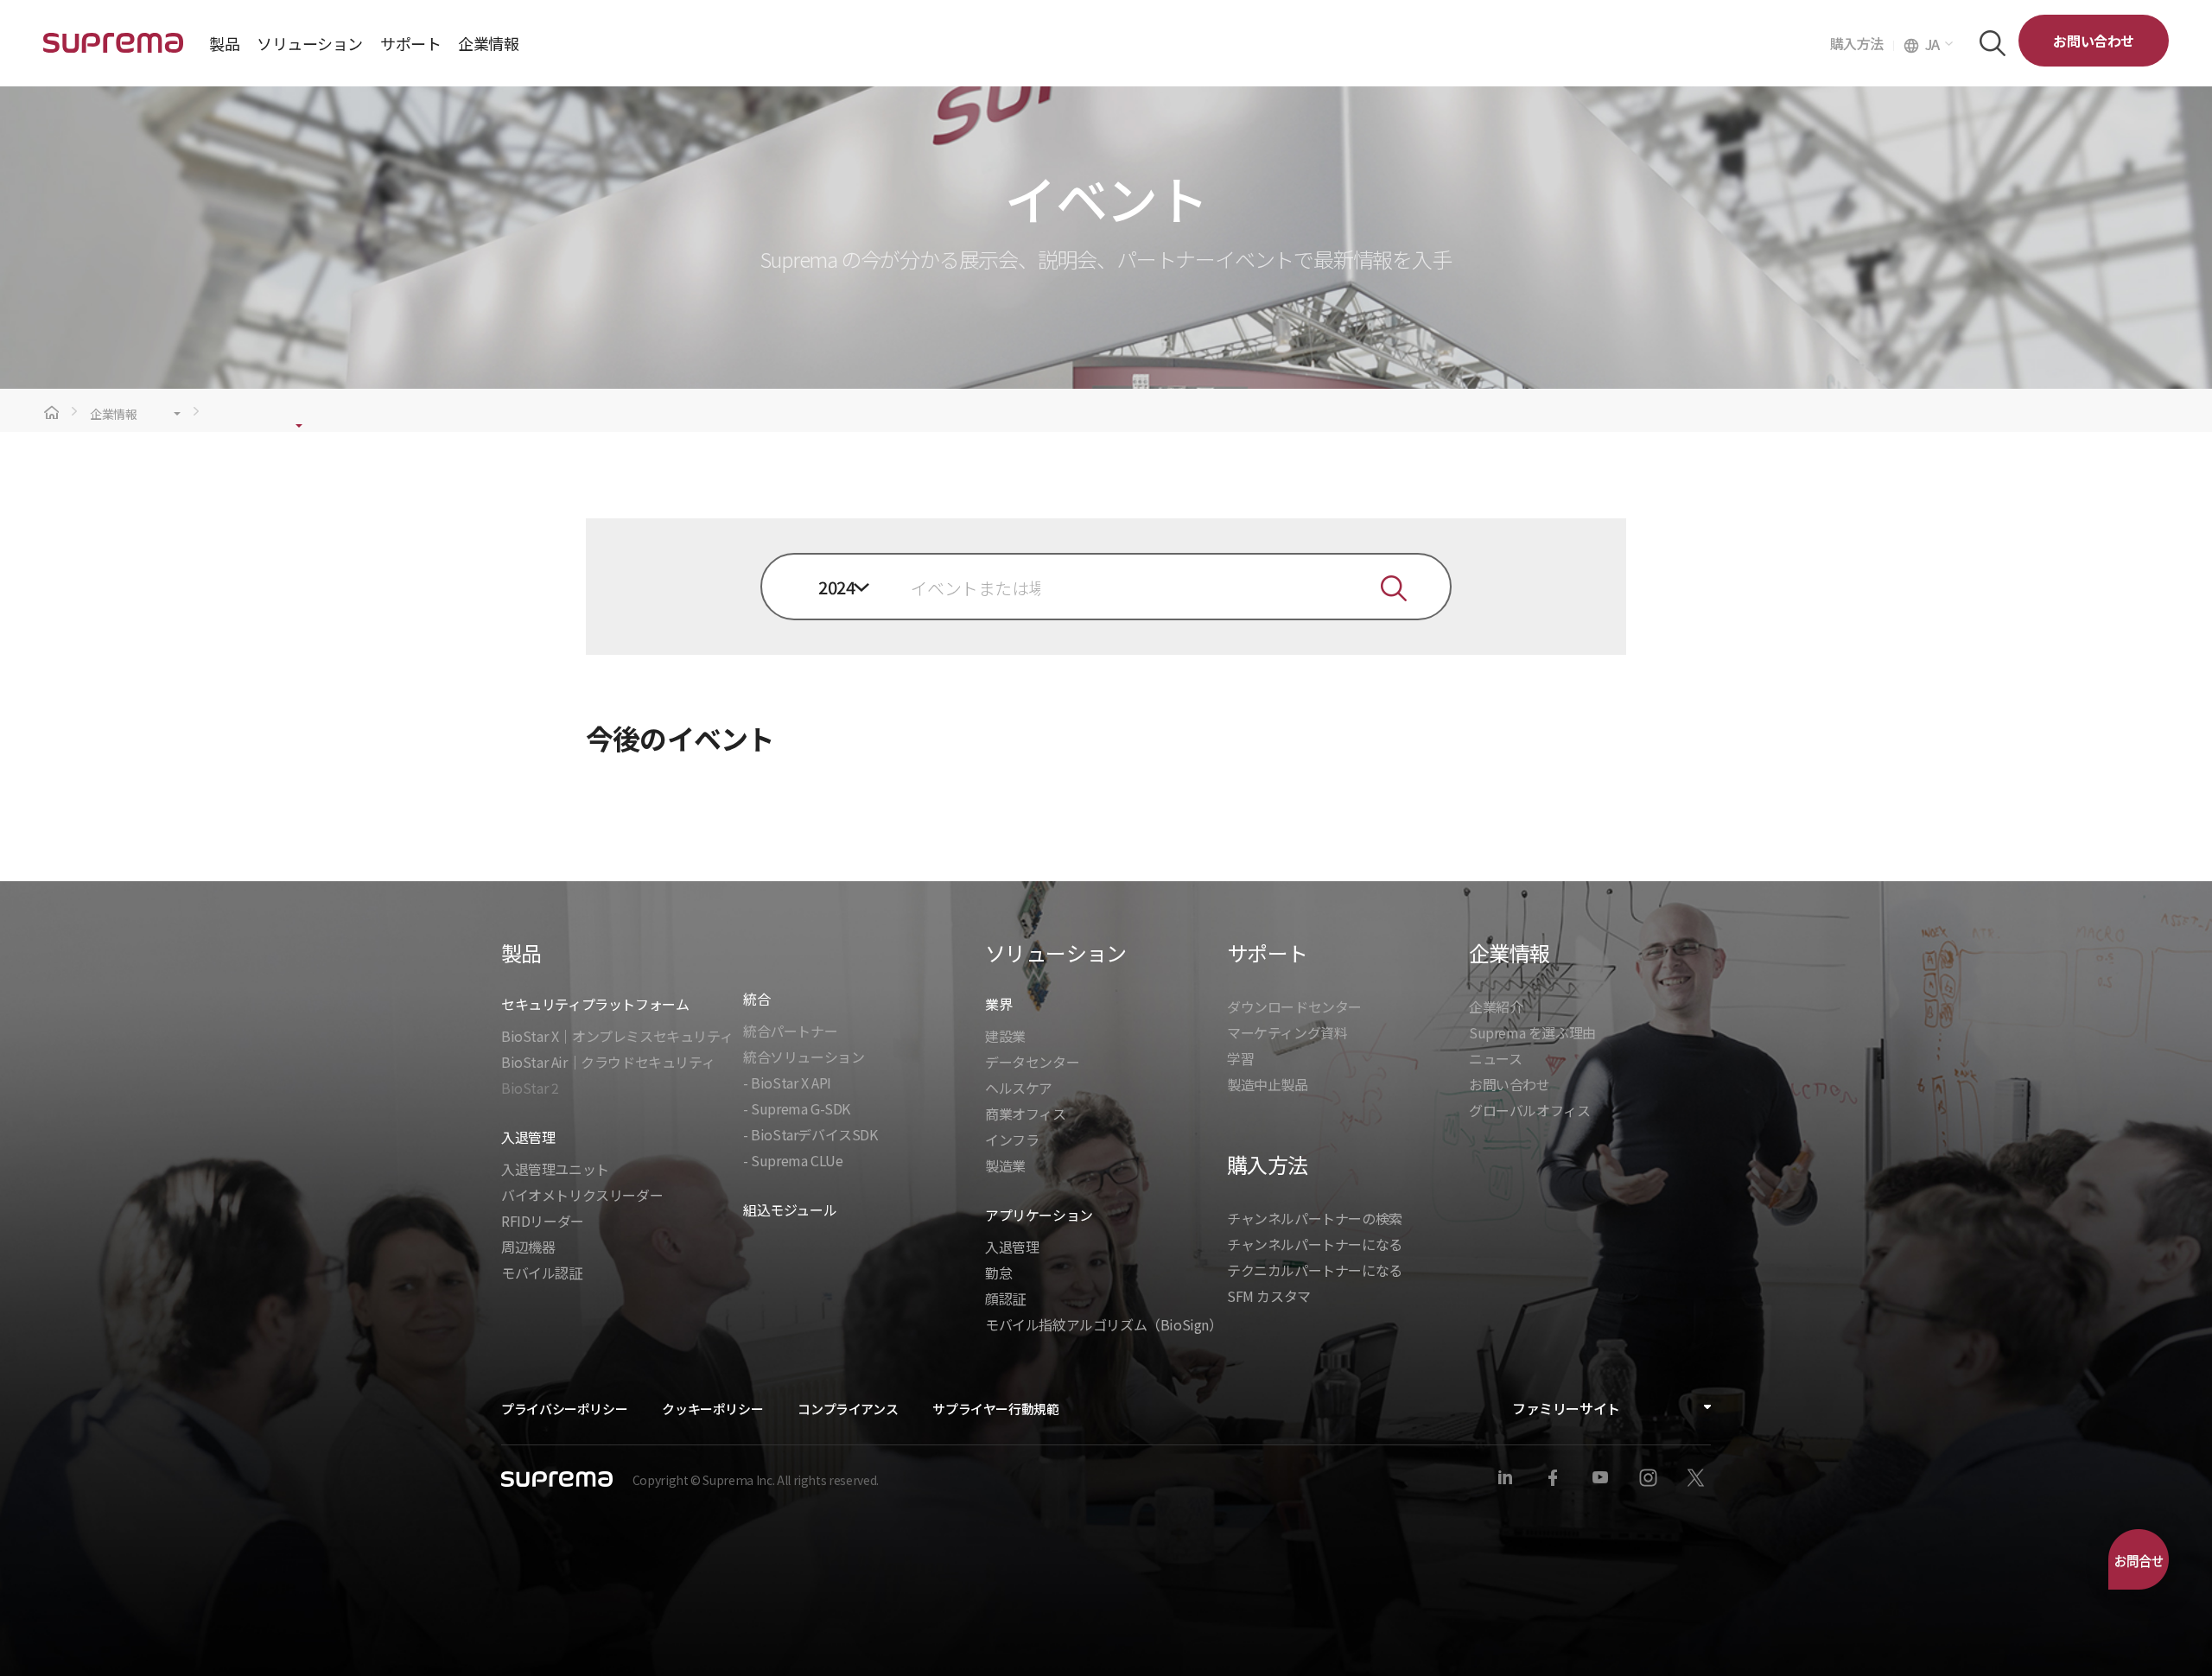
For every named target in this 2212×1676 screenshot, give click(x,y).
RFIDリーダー (543, 1221)
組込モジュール (790, 1209)
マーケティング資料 (1287, 1032)
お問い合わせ (2094, 41)
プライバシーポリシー (564, 1409)
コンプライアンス (848, 1409)
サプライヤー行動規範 (995, 1409)
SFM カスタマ (1269, 1296)
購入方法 (1862, 43)
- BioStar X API (787, 1082)
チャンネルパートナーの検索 (1315, 1218)
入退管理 (1012, 1247)
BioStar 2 (530, 1088)
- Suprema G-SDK (797, 1108)
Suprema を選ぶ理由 (1532, 1032)
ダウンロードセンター (1294, 1006)
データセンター (1032, 1062)
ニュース (1495, 1058)
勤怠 (998, 1273)
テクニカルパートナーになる (1315, 1270)
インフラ (1012, 1140)
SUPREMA (113, 50)
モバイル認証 (542, 1273)
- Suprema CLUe (793, 1160)
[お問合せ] (2139, 1559)
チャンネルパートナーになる (1315, 1244)
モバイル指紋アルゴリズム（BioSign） (1104, 1324)
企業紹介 (1496, 1006)
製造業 (1005, 1165)
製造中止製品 (1268, 1084)
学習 (1240, 1058)
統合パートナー (790, 1031)
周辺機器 (528, 1247)
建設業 (1005, 1036)
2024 (836, 587)
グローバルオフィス (1529, 1110)
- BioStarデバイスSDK (810, 1134)
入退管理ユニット (555, 1169)
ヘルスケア (1019, 1088)
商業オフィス (1026, 1114)
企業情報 (114, 414)
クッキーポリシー (712, 1409)
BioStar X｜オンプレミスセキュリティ (617, 1036)
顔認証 (1005, 1298)
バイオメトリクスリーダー (582, 1195)
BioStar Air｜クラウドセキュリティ (608, 1062)
